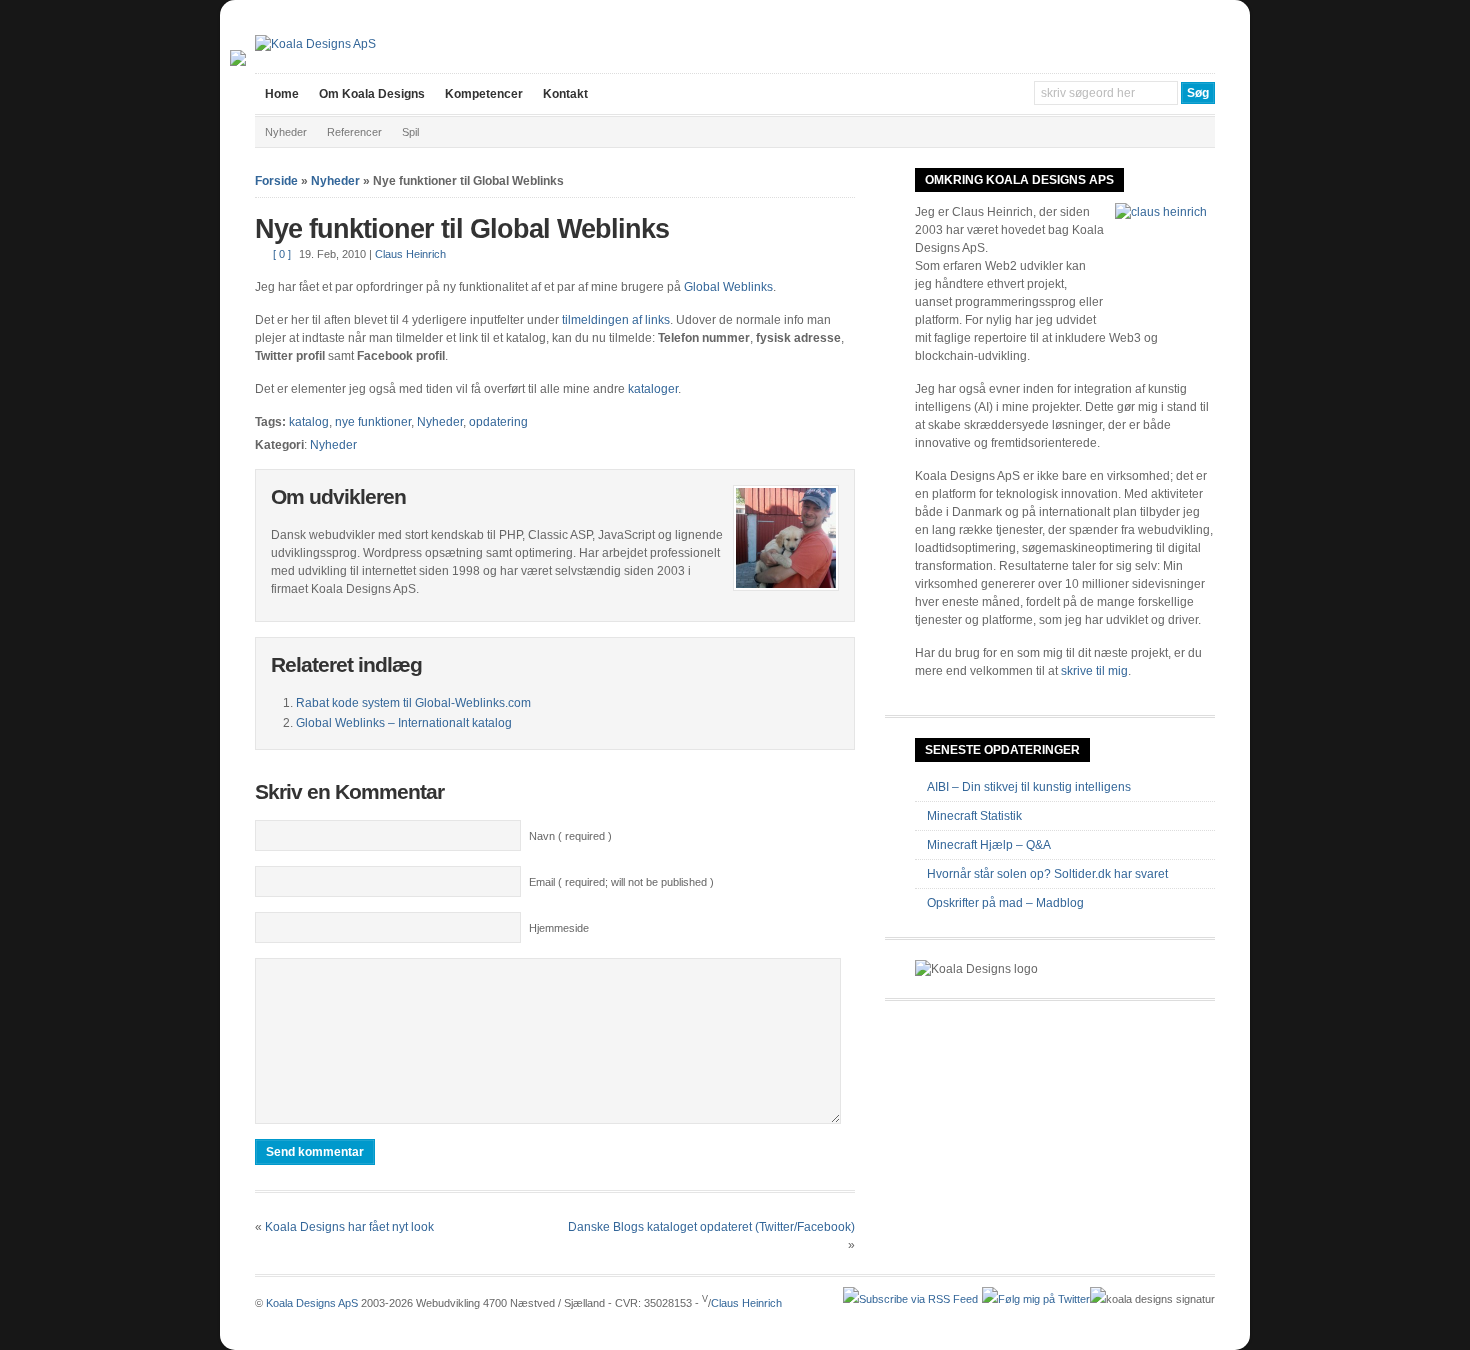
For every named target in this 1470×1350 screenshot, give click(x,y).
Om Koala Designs (372, 94)
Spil (410, 132)
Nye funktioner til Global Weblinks (462, 229)
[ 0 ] (282, 254)
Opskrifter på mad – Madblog (1005, 903)
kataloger (653, 389)
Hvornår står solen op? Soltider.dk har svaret (1047, 874)
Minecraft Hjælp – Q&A (989, 845)
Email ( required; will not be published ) (621, 882)
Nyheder (286, 132)
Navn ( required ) (570, 836)
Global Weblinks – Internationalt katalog (404, 723)
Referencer (354, 132)
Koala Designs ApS (312, 1303)
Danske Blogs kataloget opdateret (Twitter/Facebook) (711, 1227)
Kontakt (565, 94)
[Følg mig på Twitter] (1036, 1299)
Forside (276, 181)
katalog (309, 422)
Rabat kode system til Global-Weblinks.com (413, 703)
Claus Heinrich (410, 254)
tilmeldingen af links (616, 320)
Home (282, 94)
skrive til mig (1094, 671)
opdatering (498, 422)
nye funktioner (373, 422)
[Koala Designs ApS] (315, 44)
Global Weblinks (728, 287)
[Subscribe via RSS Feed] (910, 1299)
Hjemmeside (559, 928)
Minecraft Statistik (974, 816)
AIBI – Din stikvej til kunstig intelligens (1029, 787)
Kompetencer (484, 94)
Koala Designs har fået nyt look (349, 1227)
